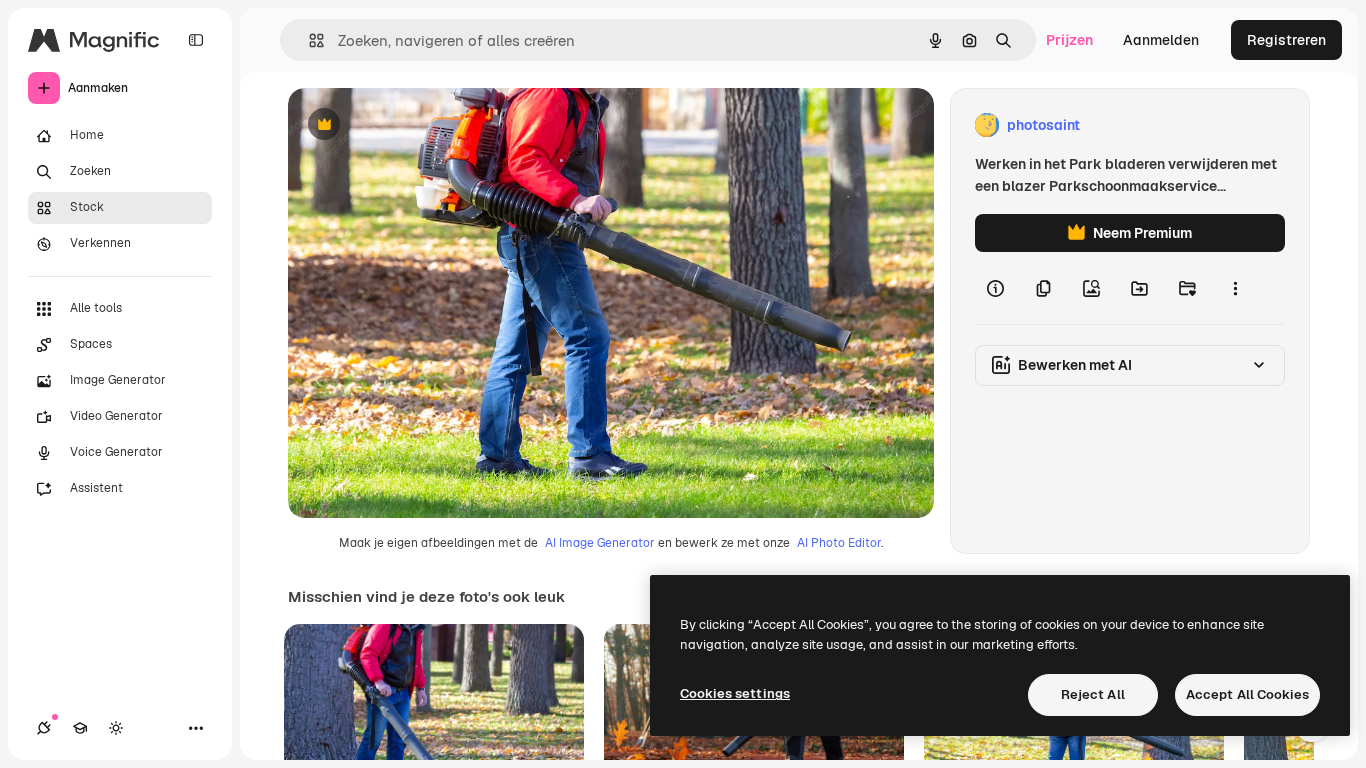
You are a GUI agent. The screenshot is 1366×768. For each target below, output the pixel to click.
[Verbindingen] (44, 728)
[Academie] (80, 728)
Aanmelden (1161, 40)
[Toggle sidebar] (196, 40)
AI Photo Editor (839, 543)
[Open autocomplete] (308, 40)
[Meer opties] (1235, 288)
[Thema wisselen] (116, 728)
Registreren (1286, 40)
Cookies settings (735, 693)
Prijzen (1069, 40)
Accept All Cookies (1247, 694)
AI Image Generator (600, 543)
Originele (419, 125)
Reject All (1093, 694)
